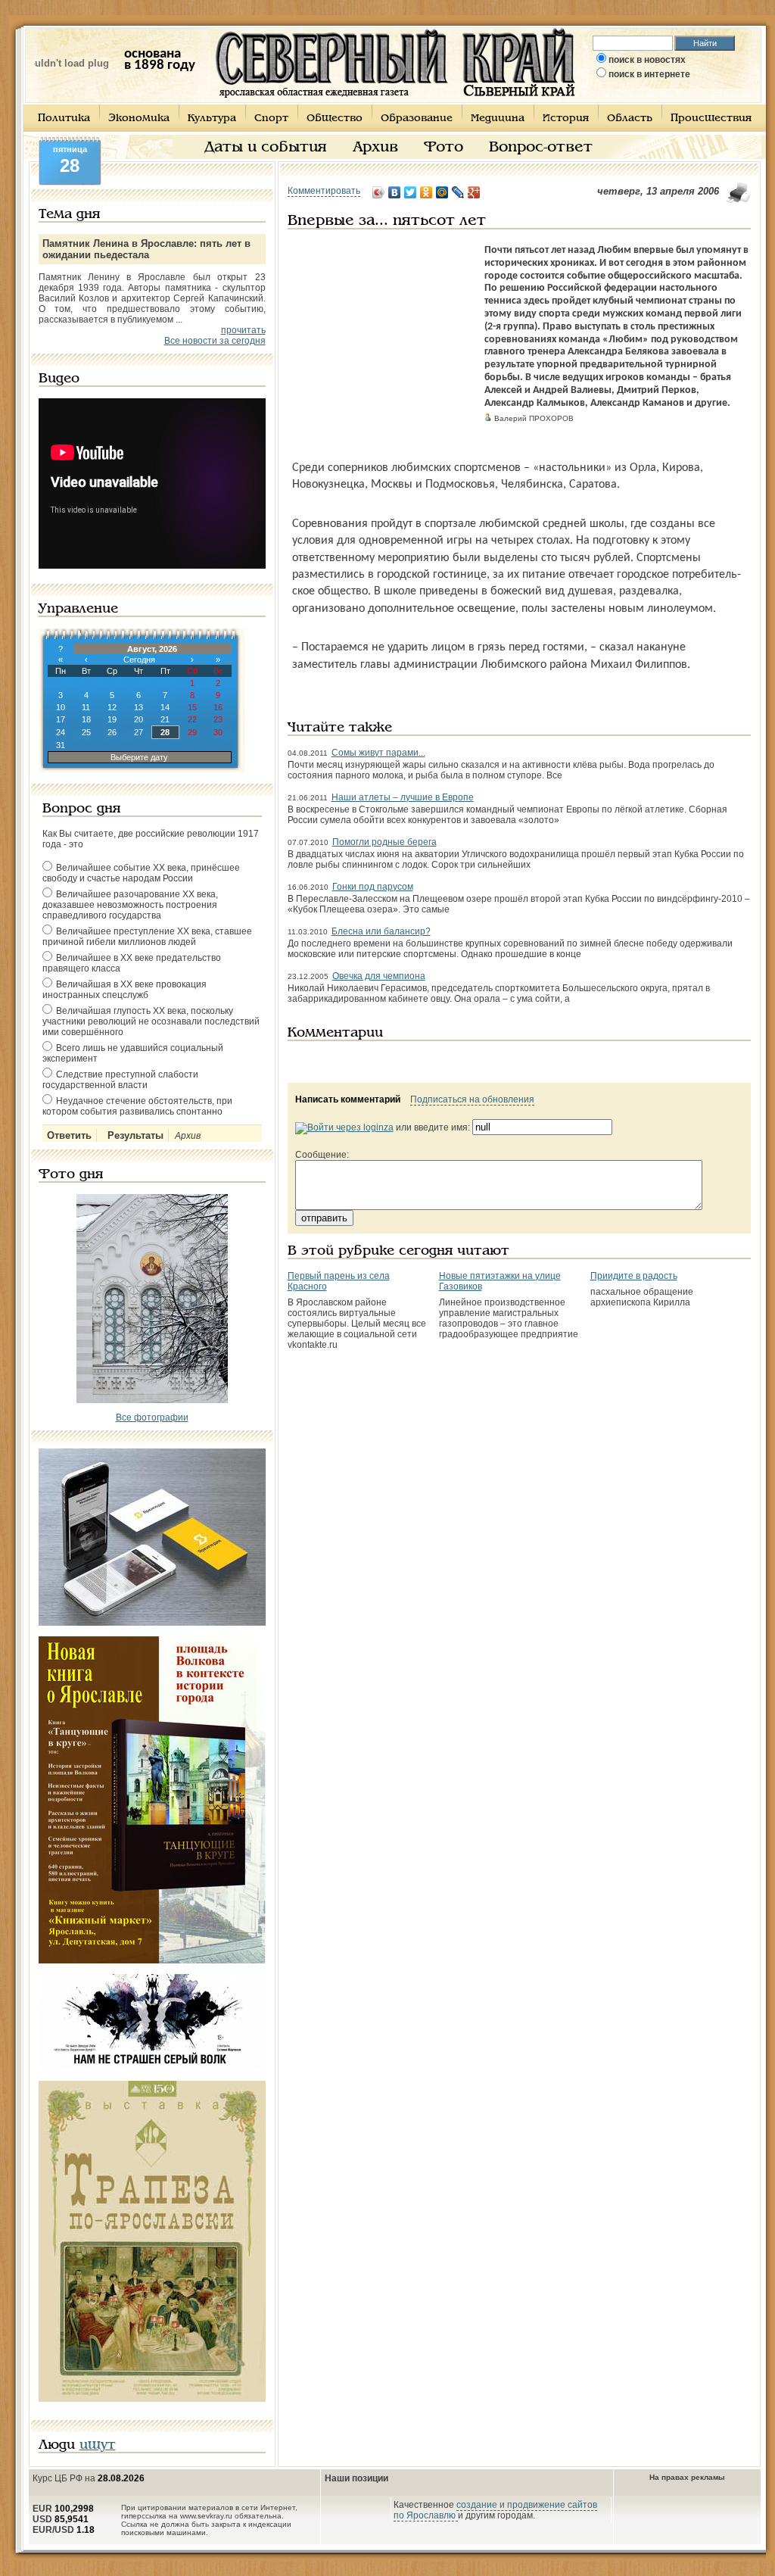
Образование (417, 119)
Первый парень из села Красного (339, 1281)
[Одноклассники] (426, 192)
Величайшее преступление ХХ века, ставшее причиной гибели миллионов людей (147, 937)
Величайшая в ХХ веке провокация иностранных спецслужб (124, 990)
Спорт (271, 119)
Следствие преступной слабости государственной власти (120, 1080)
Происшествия (711, 119)
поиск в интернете (649, 74)
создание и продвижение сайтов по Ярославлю (495, 2510)
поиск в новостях (647, 60)
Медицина (498, 119)
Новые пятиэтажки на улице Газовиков (500, 1281)
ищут (98, 2445)
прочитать (243, 330)
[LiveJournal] (458, 192)
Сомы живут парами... (378, 753)
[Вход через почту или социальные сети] (344, 1127)
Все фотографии (152, 1417)
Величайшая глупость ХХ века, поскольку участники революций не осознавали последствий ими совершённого (151, 1021)
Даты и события (266, 148)
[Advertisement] (382, 339)
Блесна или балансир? (381, 931)
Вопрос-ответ (541, 148)
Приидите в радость (634, 1276)
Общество (335, 119)
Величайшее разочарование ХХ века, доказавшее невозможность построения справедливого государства (130, 905)
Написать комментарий (348, 1099)
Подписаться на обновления (472, 1099)
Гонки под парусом (373, 887)
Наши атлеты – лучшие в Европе (403, 797)
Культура (212, 119)
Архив (375, 148)
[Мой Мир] (442, 192)
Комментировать (324, 191)
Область (630, 119)
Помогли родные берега (384, 842)
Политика (64, 119)
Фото (444, 148)
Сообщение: (322, 1155)
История (566, 119)
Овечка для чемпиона (379, 976)
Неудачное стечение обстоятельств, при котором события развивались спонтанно (137, 1106)
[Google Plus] (474, 192)
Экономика (139, 119)
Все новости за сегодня (215, 341)
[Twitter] (411, 192)
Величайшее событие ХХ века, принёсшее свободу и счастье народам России (141, 873)
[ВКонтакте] (395, 192)
